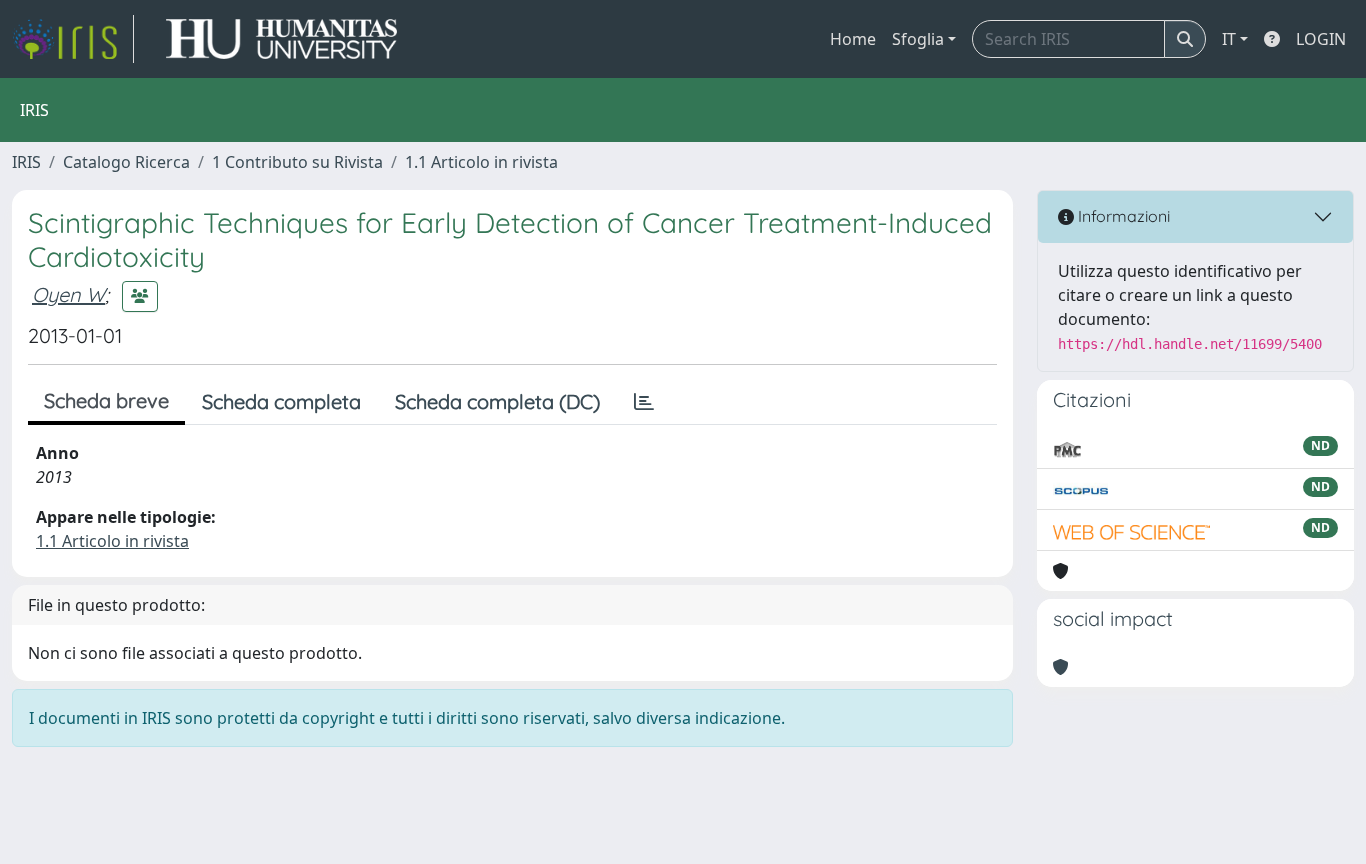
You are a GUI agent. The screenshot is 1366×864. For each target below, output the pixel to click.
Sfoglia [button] (918, 39)
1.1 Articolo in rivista (481, 162)
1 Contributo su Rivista (297, 162)
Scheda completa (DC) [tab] (497, 401)
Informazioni (1122, 216)
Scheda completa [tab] (281, 401)
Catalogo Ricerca (126, 162)
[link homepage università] (281, 39)
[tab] (644, 402)
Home (853, 39)
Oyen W (68, 294)
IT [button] (1229, 39)
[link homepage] (73, 39)
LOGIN (1321, 39)
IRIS (26, 162)
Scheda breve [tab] (106, 400)
